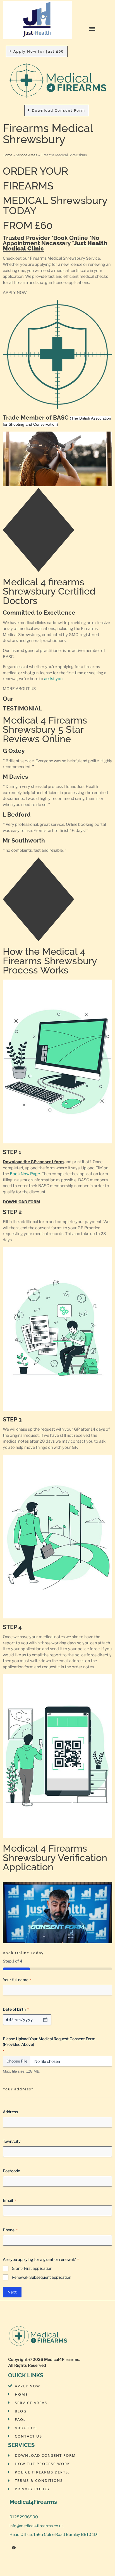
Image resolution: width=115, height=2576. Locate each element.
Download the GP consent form (33, 1162)
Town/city (12, 2141)
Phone (10, 2230)
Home (8, 155)
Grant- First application (32, 2268)
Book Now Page (25, 1174)
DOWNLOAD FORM (21, 1202)
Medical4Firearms (62, 2360)
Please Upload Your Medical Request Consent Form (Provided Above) (49, 2045)
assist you (53, 679)
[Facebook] (14, 2548)
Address (10, 2112)
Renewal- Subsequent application (41, 2277)
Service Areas (27, 155)
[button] (92, 29)
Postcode (11, 2171)
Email (9, 2200)
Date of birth (16, 2009)
